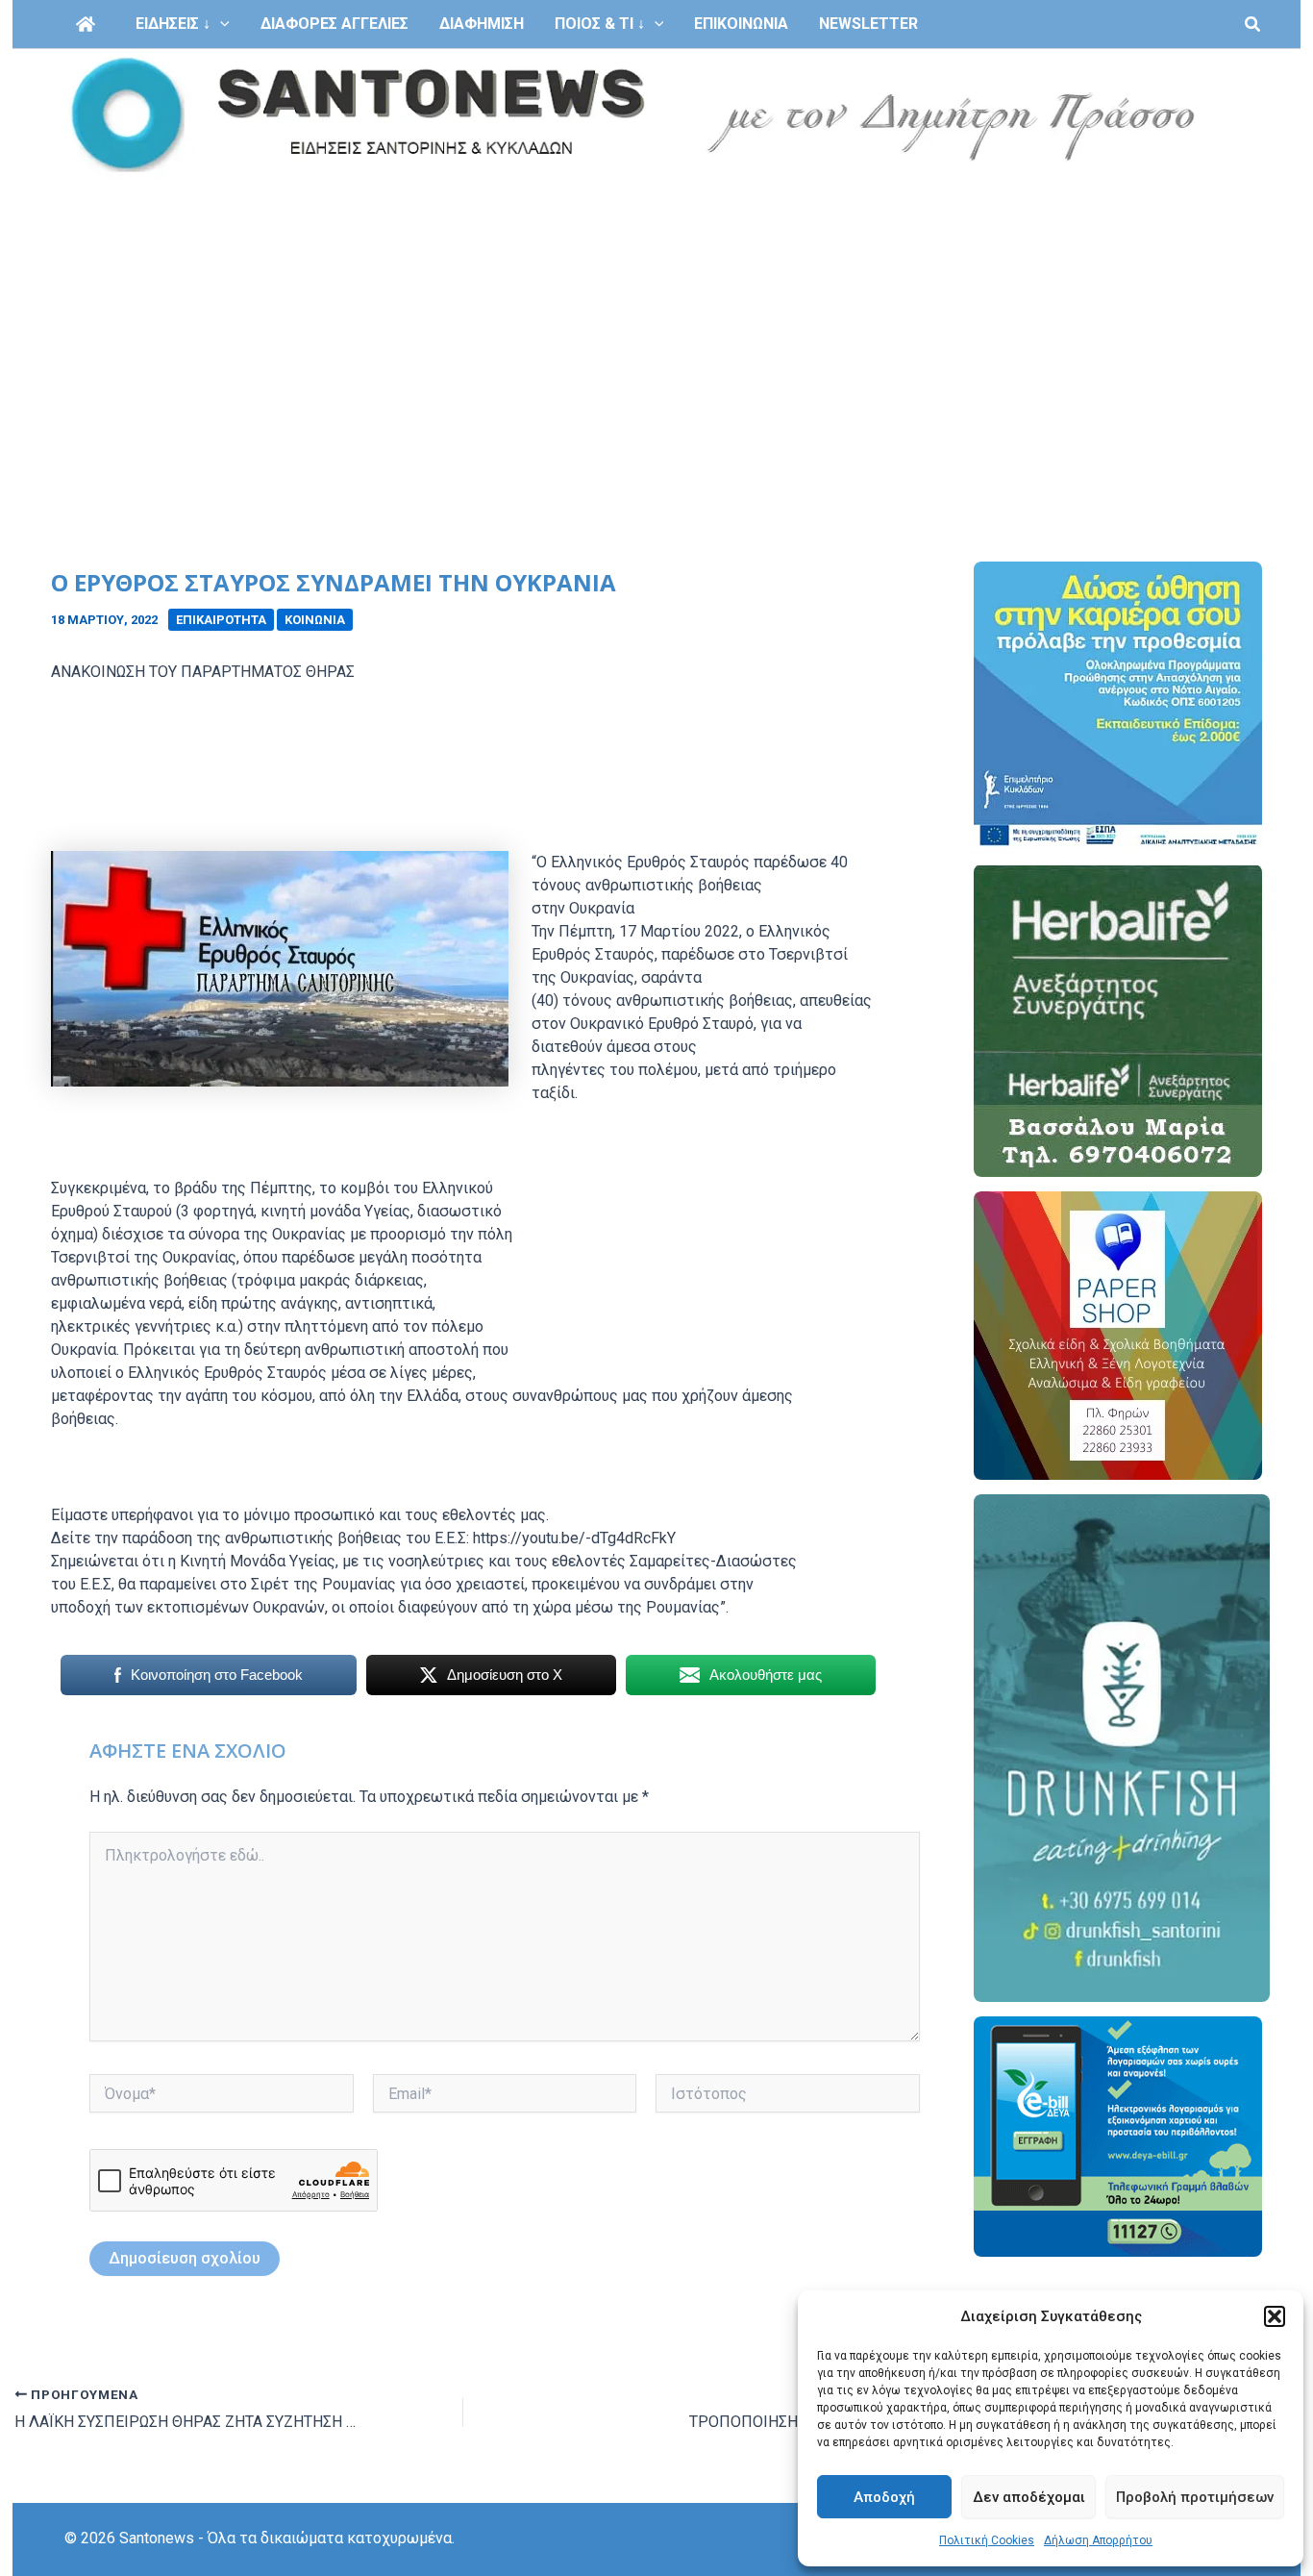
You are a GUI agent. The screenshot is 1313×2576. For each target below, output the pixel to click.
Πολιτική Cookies (987, 2540)
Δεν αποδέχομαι (1029, 2497)
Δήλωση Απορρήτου (1098, 2540)
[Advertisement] (656, 325)
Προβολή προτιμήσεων (1195, 2497)
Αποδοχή (884, 2497)
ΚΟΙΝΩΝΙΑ (315, 620)
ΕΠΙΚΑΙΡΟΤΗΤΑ (221, 620)
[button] (1275, 2316)
